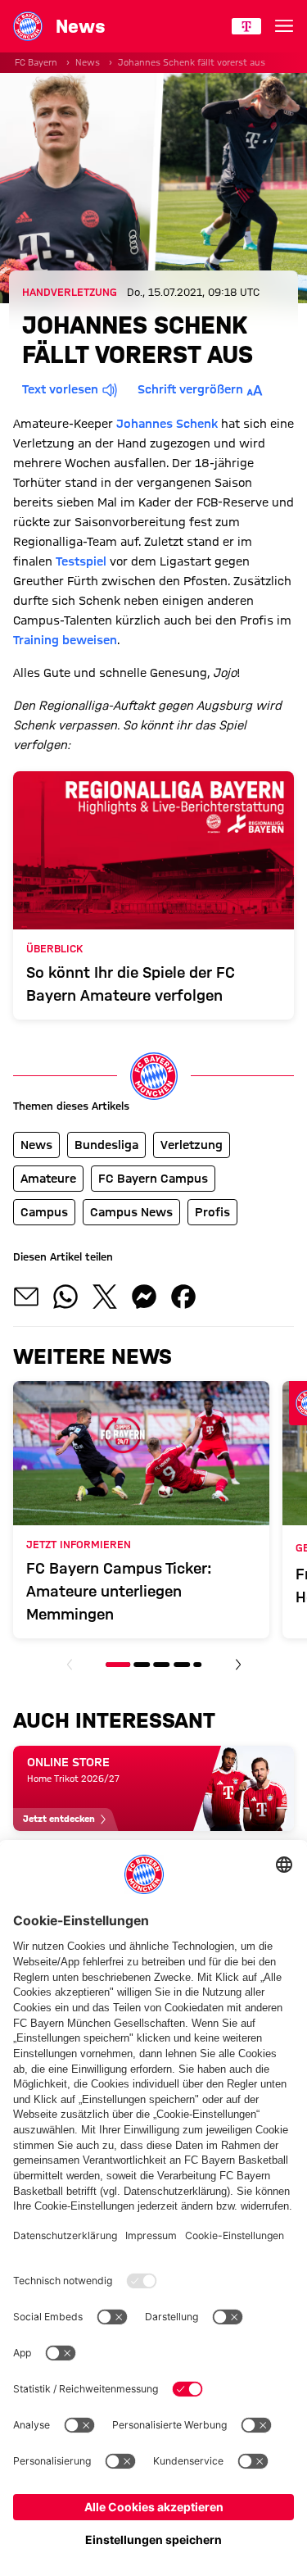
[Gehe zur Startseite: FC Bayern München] (28, 26)
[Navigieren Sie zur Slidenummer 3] (161, 1665)
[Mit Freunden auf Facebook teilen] (183, 1297)
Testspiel (81, 561)
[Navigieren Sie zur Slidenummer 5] (197, 1665)
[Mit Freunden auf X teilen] (105, 1297)
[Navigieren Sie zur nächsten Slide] (238, 1665)
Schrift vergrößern (190, 389)
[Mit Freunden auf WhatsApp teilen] (65, 1297)
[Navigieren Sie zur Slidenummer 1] (118, 1665)
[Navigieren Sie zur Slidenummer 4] (182, 1665)
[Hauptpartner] (246, 26)
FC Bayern (36, 62)
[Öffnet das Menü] (284, 26)
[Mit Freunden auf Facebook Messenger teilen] (144, 1297)
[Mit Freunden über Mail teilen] (26, 1297)
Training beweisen (65, 640)
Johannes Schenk (167, 424)
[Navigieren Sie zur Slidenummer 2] (142, 1665)
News (88, 62)
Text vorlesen (60, 389)
